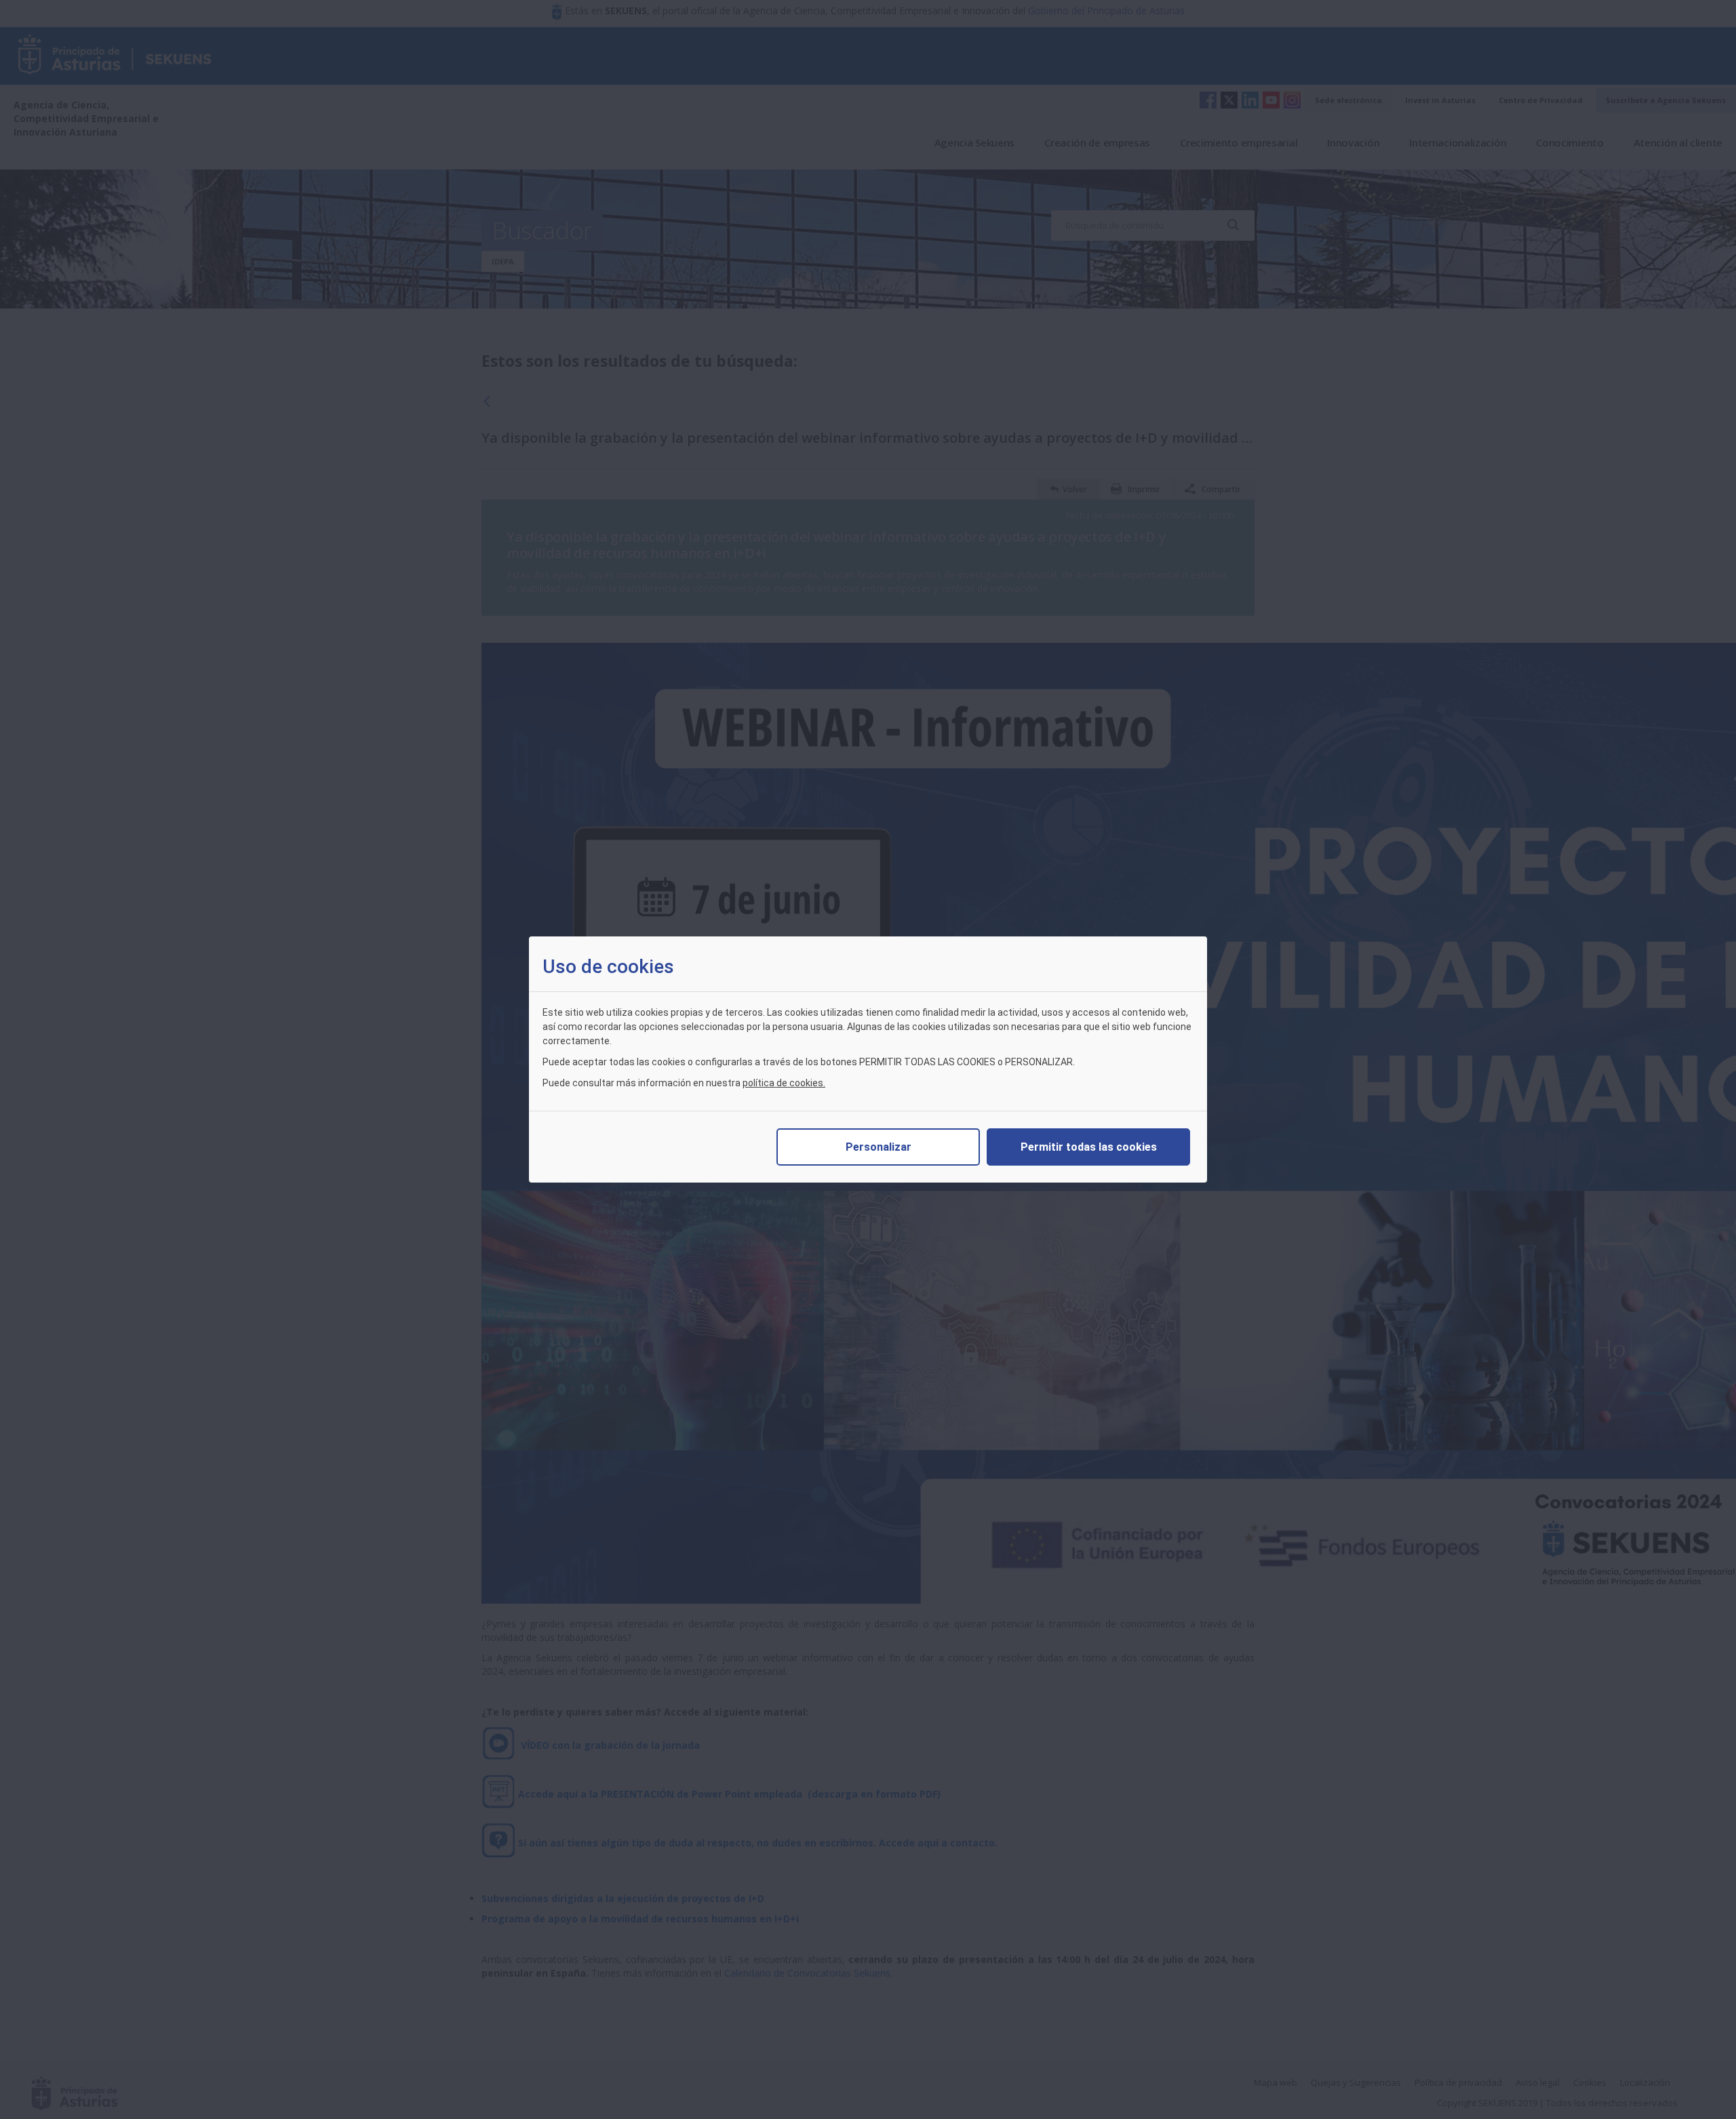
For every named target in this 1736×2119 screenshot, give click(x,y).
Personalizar (879, 1147)
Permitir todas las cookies (1089, 1147)
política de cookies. (784, 1083)
